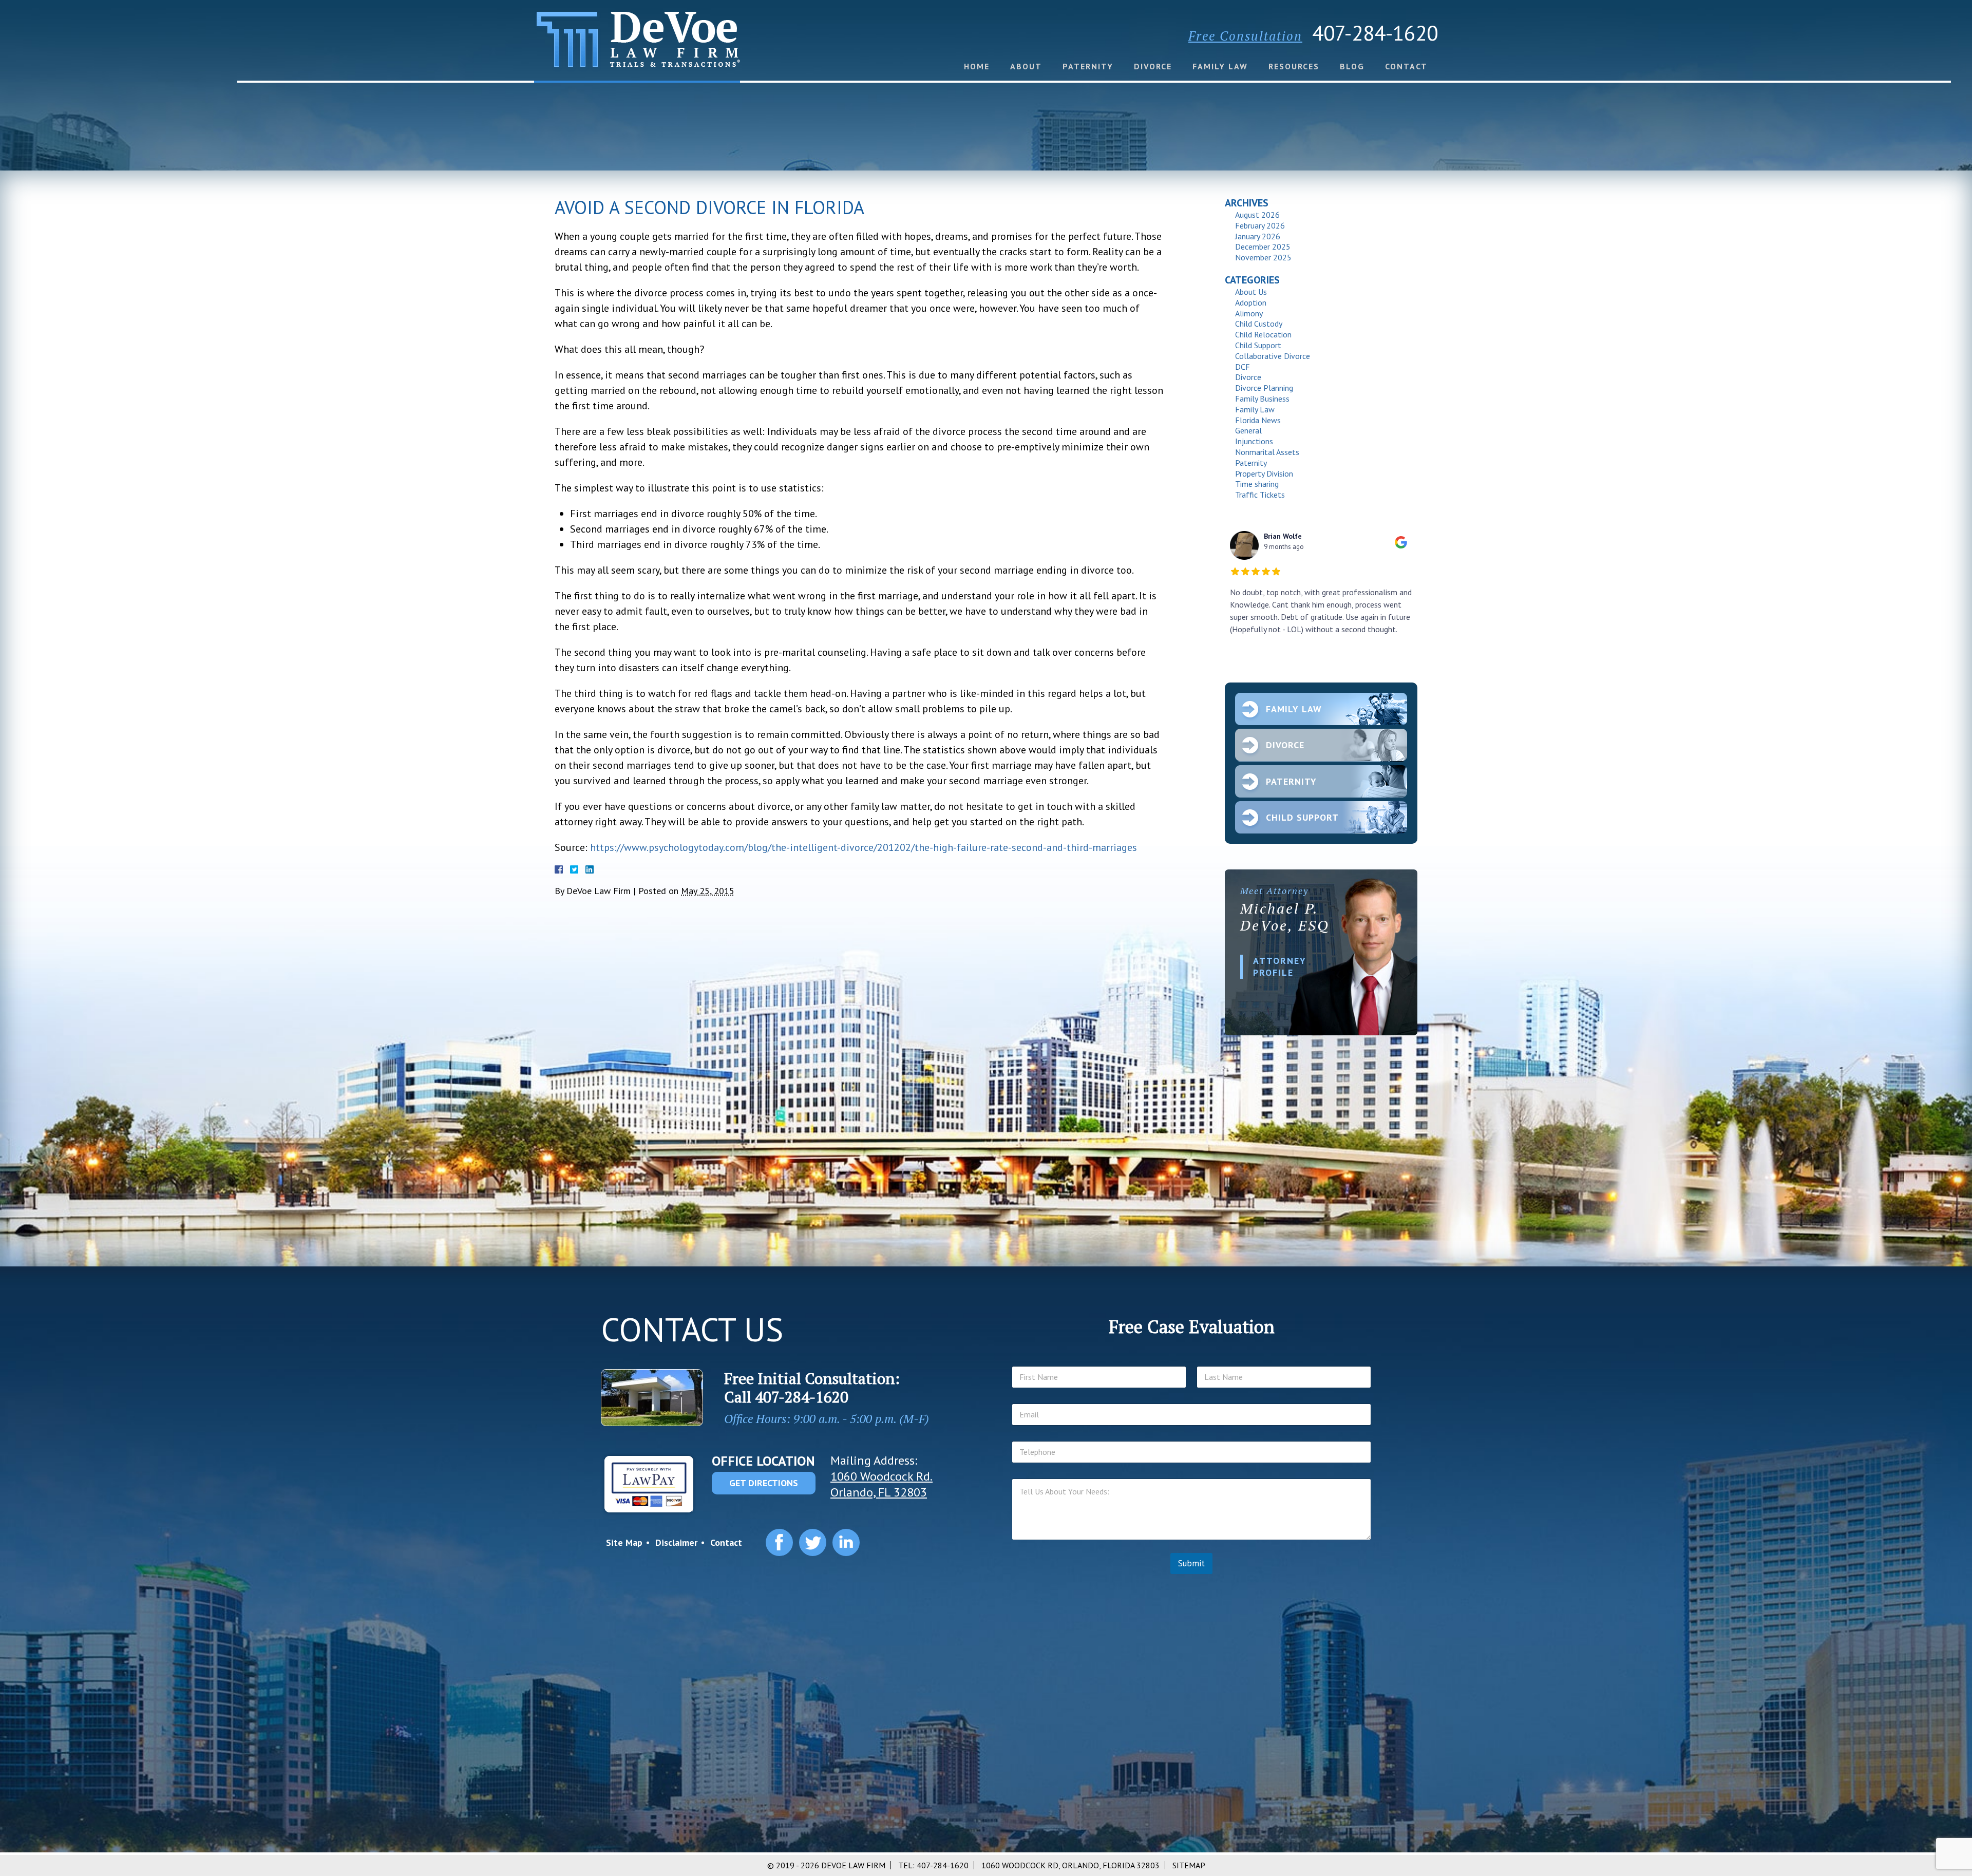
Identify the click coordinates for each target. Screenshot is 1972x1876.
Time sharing (1257, 484)
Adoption (1251, 302)
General (1248, 430)
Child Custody (1259, 324)
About (1026, 66)
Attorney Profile (1280, 967)
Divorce (1153, 66)
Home (977, 66)
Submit (1191, 1563)
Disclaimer (676, 1542)
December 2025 (1263, 247)
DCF (1243, 367)
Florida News (1258, 420)
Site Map (624, 1542)
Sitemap (1189, 1865)
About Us (1251, 292)
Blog (1352, 66)
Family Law (1220, 66)
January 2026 (1258, 236)
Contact (1406, 66)
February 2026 (1260, 225)
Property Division (1264, 473)
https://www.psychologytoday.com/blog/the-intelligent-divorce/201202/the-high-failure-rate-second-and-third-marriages (864, 847)
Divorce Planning (1264, 388)
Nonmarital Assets (1267, 452)
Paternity (1088, 66)
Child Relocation (1263, 334)
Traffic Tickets (1260, 495)
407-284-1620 (1375, 33)
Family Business (1262, 399)
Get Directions (764, 1483)
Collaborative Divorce (1273, 356)
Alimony (1249, 313)
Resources (1294, 66)
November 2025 (1263, 257)
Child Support (1258, 345)
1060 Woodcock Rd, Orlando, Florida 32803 (1070, 1865)
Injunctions (1254, 441)
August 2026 (1257, 215)
